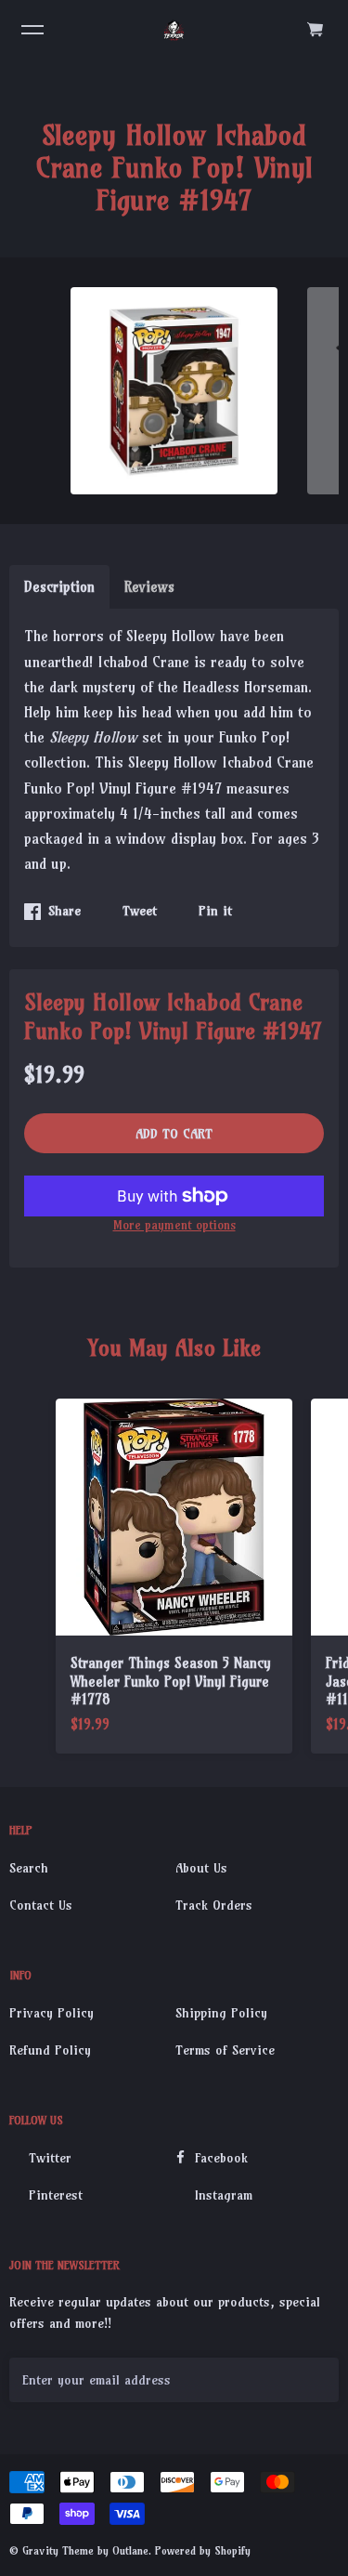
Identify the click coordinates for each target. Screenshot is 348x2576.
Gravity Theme (58, 2550)
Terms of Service (225, 2050)
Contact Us (41, 1905)
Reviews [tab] (149, 587)
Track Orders (214, 1905)
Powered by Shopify (203, 2550)
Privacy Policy (52, 2013)
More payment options (174, 1225)
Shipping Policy (221, 2013)
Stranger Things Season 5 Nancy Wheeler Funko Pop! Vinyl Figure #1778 (171, 1681)
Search (29, 1868)
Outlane (130, 2550)
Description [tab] (59, 587)
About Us (201, 1868)
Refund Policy (50, 2050)
